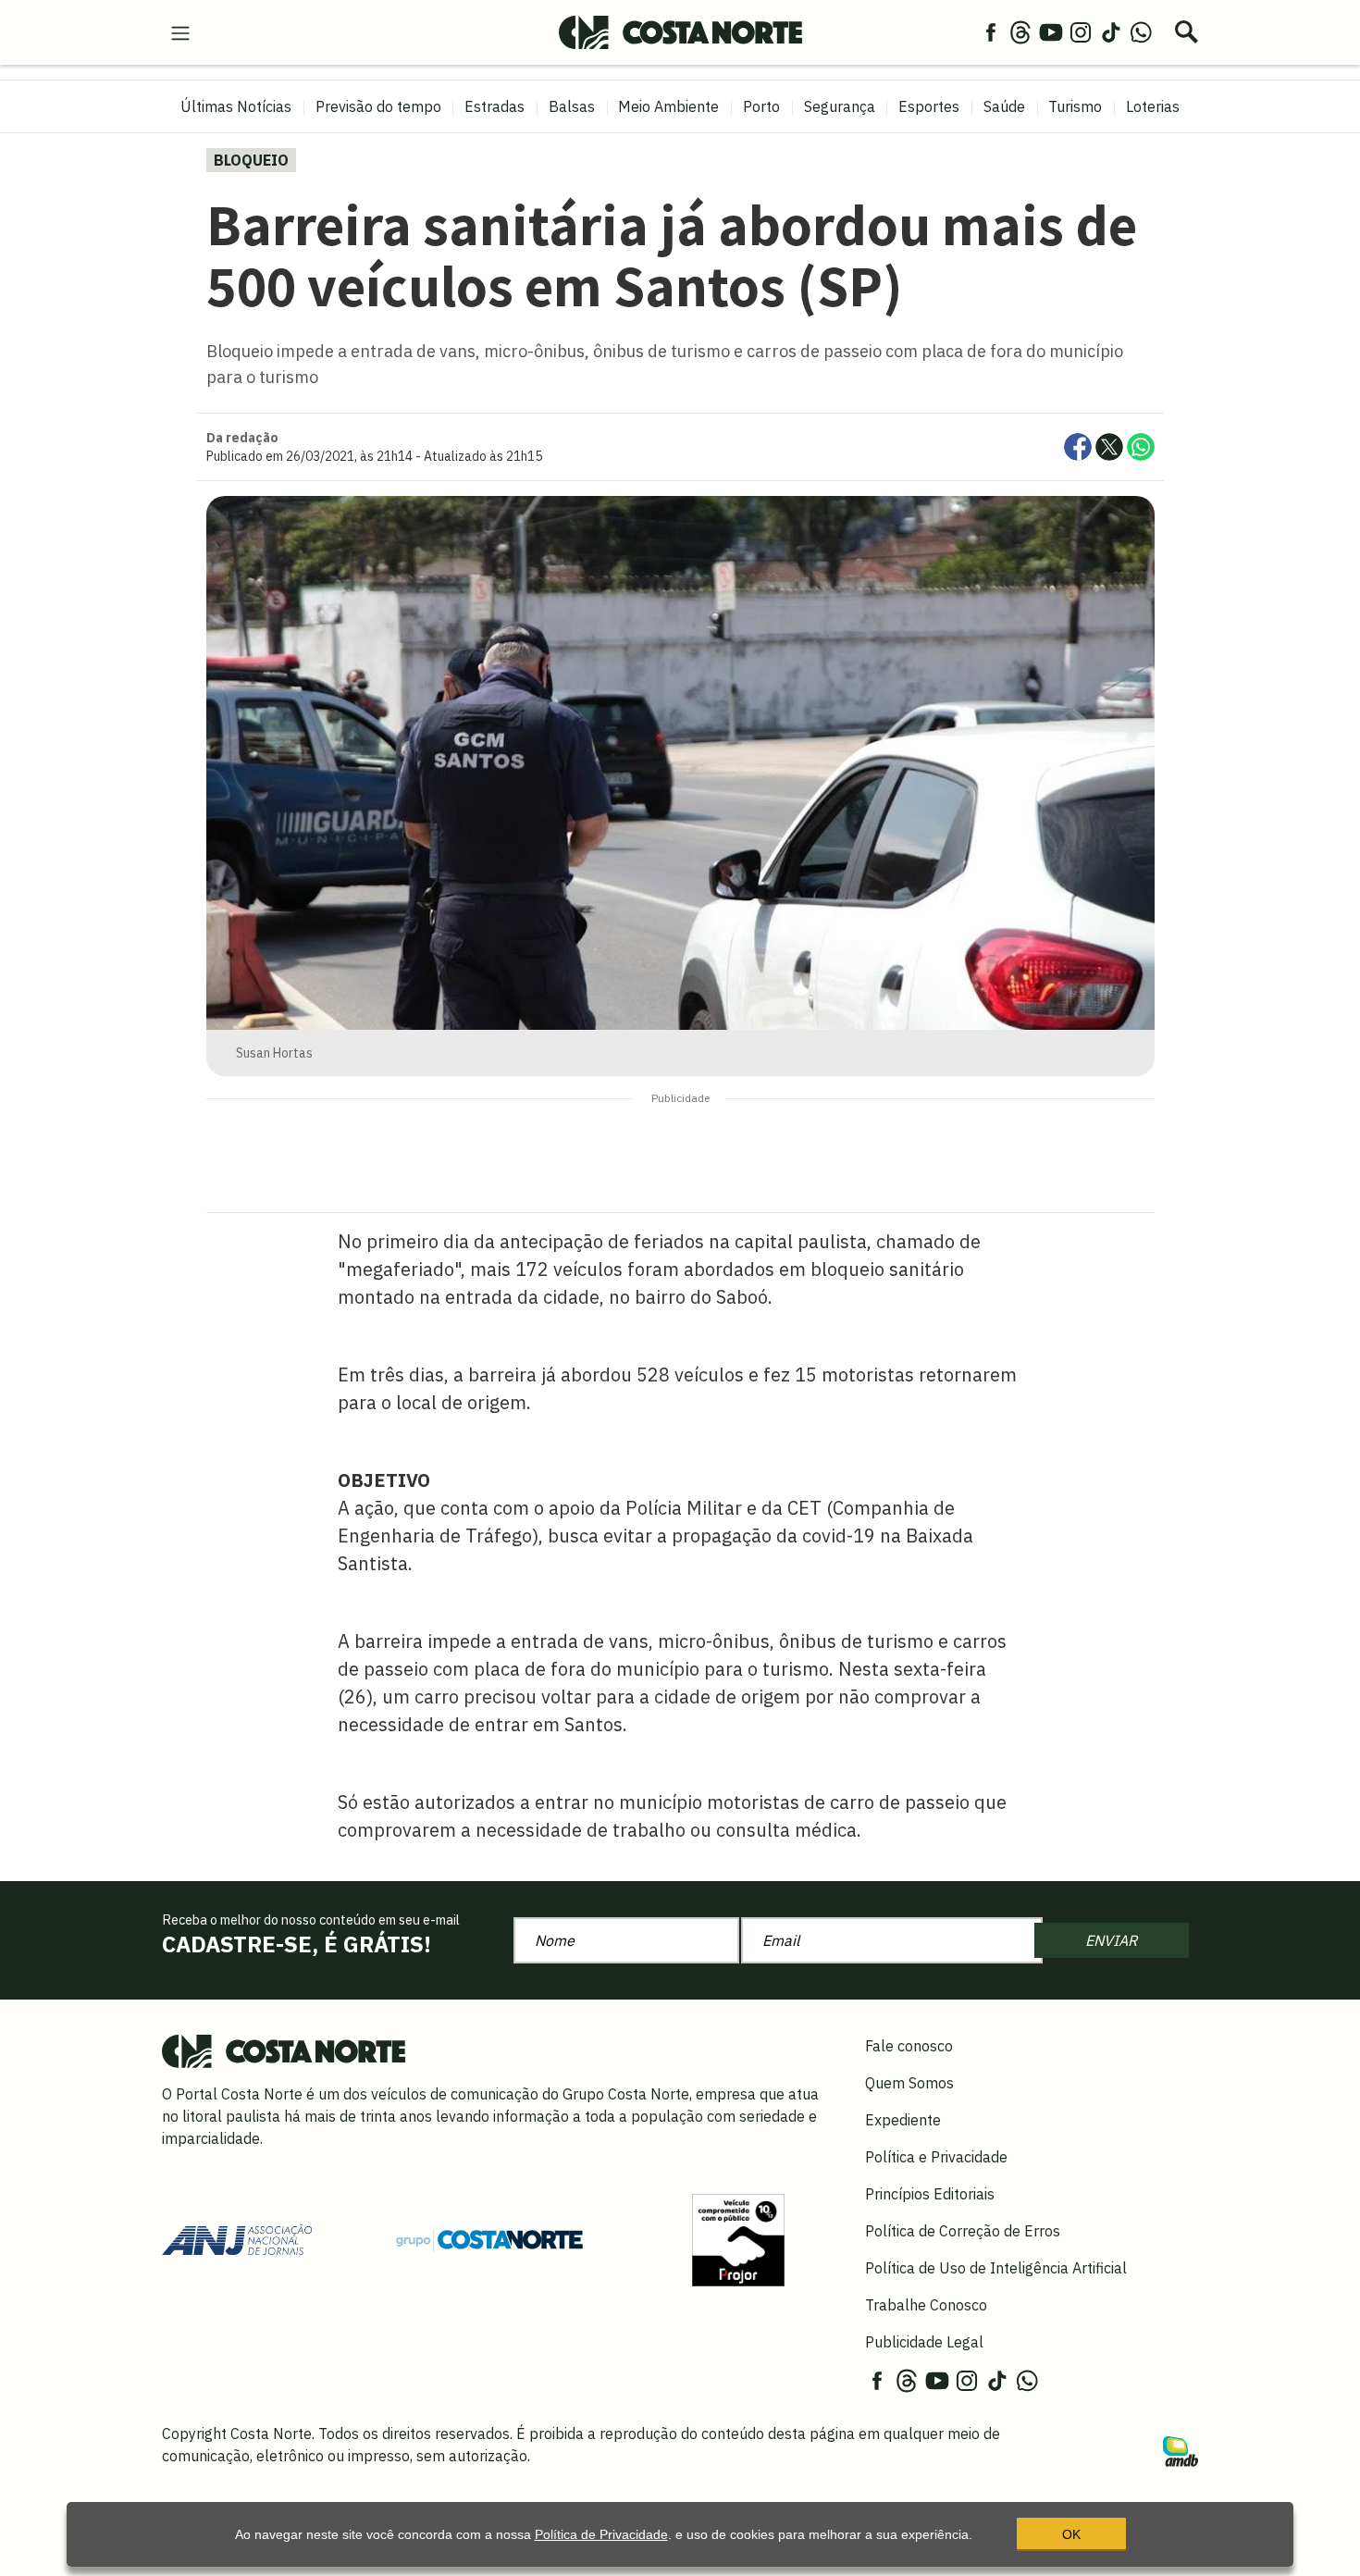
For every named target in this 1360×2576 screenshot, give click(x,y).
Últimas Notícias (236, 106)
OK (1071, 2534)
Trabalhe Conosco (926, 2305)
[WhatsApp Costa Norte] (1141, 31)
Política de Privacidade (601, 2534)
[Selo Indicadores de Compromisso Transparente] (738, 2238)
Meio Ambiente (668, 106)
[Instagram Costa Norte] (1081, 31)
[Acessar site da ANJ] (237, 2238)
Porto (761, 106)
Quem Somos (909, 2083)
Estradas (495, 106)
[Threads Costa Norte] (1020, 31)
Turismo (1075, 106)
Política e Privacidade (936, 2157)
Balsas (572, 106)
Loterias (1153, 106)
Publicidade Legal (924, 2342)
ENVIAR (1111, 1940)
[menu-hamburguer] (180, 31)
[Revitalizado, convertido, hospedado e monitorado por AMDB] (1181, 2450)
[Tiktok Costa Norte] (1111, 31)
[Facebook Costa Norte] (991, 31)
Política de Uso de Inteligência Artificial (996, 2268)
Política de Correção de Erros (963, 2231)
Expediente (903, 2120)
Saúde (1004, 106)
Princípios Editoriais (930, 2194)
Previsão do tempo (378, 106)
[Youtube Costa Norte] (1051, 31)
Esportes (929, 106)
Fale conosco (909, 2046)
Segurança (840, 106)
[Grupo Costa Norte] (489, 2239)
